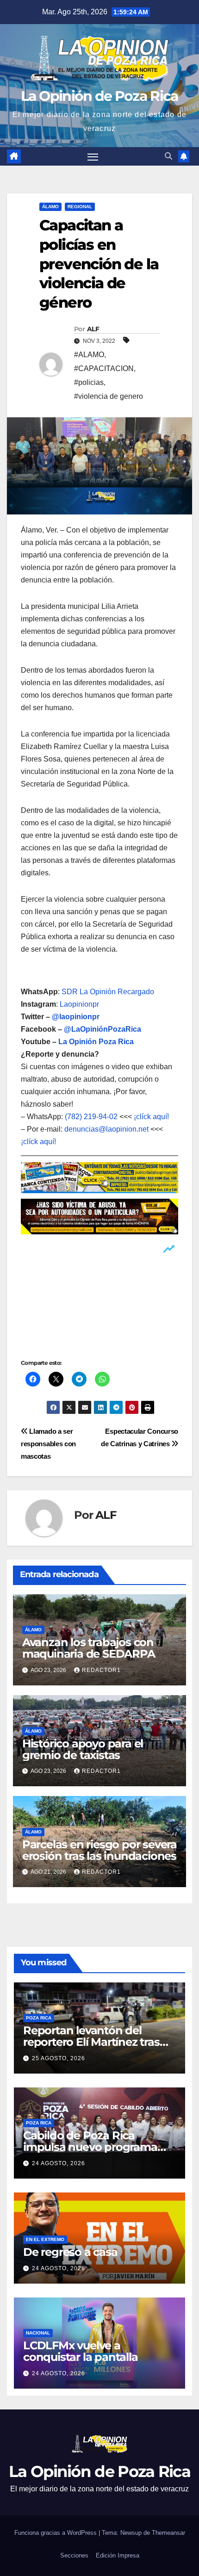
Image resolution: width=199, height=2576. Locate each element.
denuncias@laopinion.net (106, 1129)
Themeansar (168, 2533)
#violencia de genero (109, 396)
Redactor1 (101, 1670)
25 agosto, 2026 (59, 2058)
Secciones (74, 2555)
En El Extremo (45, 2239)
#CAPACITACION (104, 368)
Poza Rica (39, 2018)
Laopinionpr (80, 1004)
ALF (93, 329)
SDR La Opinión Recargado (108, 992)
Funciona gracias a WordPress (56, 2533)
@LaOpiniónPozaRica (103, 1029)
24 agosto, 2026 (59, 2163)
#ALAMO (89, 355)
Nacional (38, 2333)
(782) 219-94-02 (91, 1117)
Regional (80, 207)
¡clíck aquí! (151, 1117)
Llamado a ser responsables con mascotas (48, 1444)
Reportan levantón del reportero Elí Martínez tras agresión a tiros (91, 2042)
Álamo (50, 207)
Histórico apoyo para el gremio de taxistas (83, 1749)
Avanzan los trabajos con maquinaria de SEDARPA (89, 1648)
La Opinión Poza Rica (96, 1042)
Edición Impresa (118, 2555)
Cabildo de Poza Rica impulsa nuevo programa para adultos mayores (90, 2147)
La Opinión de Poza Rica (100, 96)
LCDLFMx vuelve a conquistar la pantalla (81, 2351)
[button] (168, 156)
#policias (89, 382)
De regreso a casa (70, 2252)
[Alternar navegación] (93, 156)
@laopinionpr (76, 1017)
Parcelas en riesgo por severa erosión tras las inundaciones (99, 1850)
